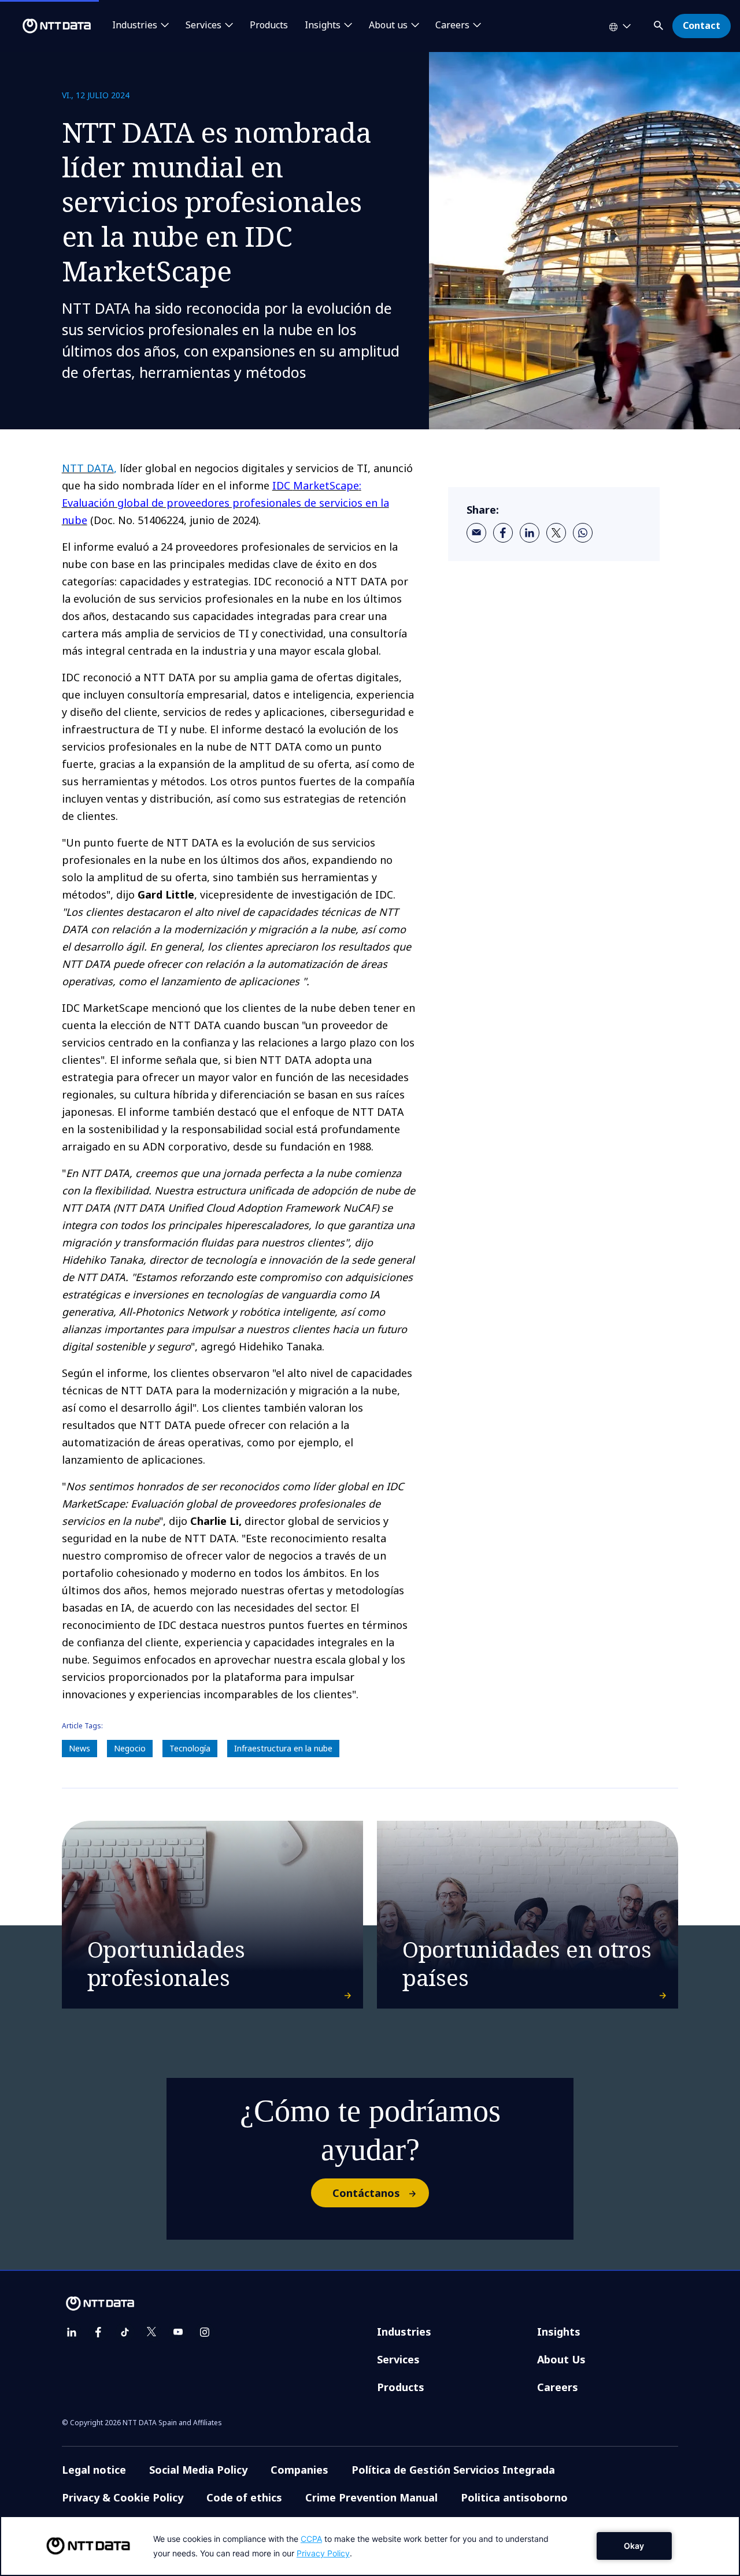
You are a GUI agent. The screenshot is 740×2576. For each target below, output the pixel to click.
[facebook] (503, 533)
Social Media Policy (198, 2470)
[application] (370, 2546)
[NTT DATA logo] (47, 26)
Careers (558, 2387)
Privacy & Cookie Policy (123, 2497)
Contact (702, 25)
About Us (561, 2359)
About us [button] (388, 25)
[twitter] (556, 533)
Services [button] (203, 25)
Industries (404, 2332)
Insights (559, 2332)
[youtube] (178, 2332)
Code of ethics (244, 2497)
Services (398, 2359)
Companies (299, 2470)
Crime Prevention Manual (371, 2497)
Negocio (130, 1748)
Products (269, 25)
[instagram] (205, 2332)
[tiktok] (125, 2332)
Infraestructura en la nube (283, 1748)
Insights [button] (323, 25)
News (79, 1748)
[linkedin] (530, 533)
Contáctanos (366, 2193)
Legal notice (94, 2470)
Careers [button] (452, 25)
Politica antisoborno (514, 2497)
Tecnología (190, 1748)
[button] (660, 23)
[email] (476, 533)
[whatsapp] (583, 533)
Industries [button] (135, 25)
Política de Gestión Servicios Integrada (453, 2470)
